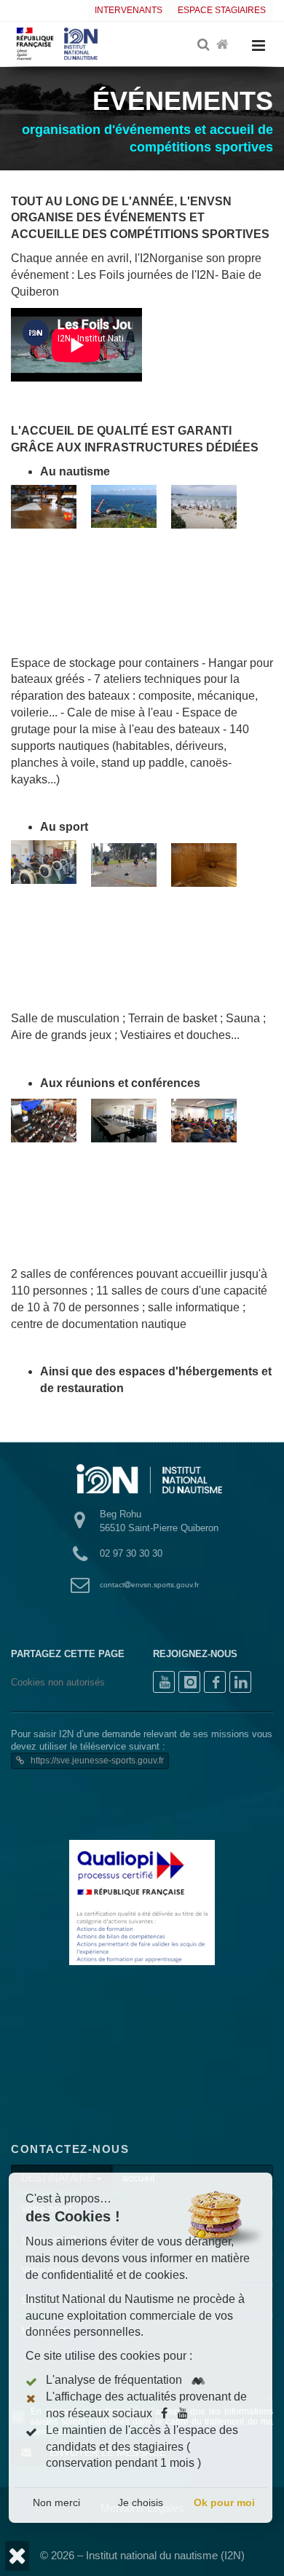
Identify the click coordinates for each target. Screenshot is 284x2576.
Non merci (56, 2502)
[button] (17, 2556)
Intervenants (129, 10)
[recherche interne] (205, 46)
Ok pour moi (224, 2502)
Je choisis (141, 2502)
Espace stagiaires (222, 10)
